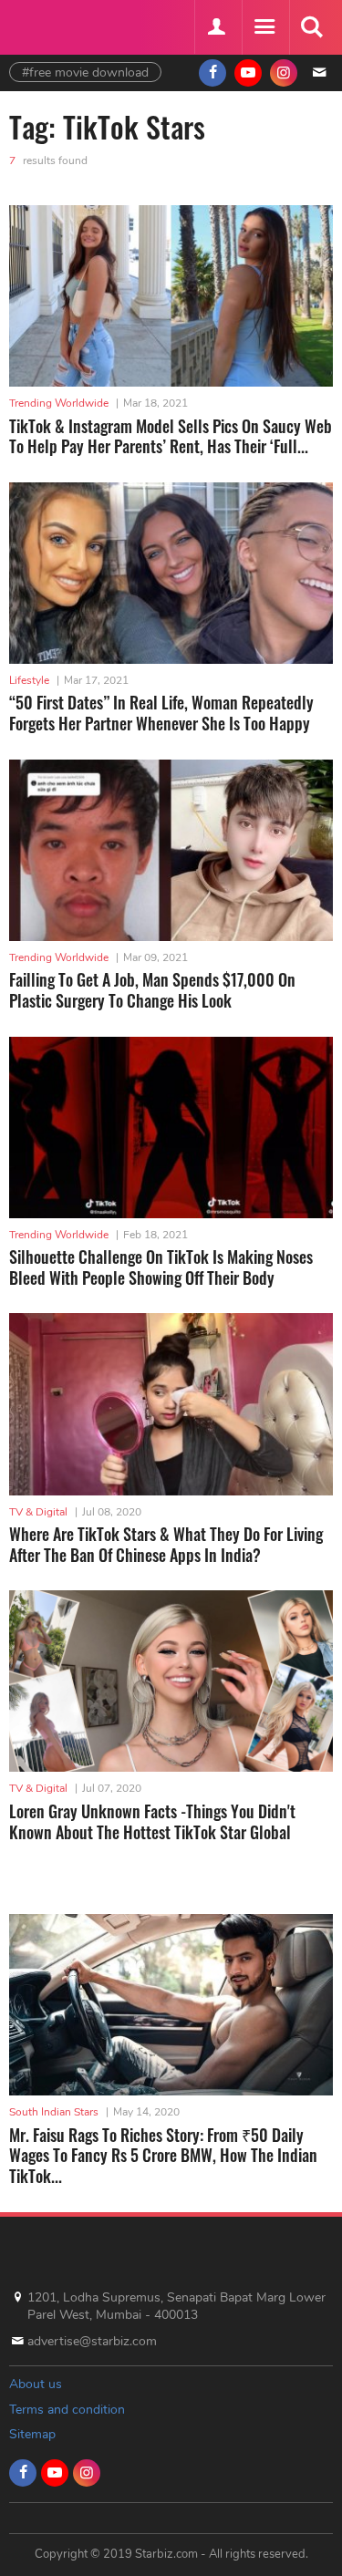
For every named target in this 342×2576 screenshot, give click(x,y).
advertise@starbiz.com (92, 2341)
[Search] (311, 27)
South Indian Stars (54, 2112)
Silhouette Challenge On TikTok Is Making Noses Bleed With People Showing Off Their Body (161, 1267)
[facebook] (212, 73)
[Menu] (264, 27)
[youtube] (248, 73)
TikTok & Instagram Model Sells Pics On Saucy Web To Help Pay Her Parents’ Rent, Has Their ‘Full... (171, 436)
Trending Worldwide (59, 403)
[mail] (319, 73)
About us (36, 2384)
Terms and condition (67, 2410)
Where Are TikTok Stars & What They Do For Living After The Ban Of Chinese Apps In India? (166, 1544)
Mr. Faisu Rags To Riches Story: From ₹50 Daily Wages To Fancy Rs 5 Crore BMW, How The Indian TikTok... (163, 2155)
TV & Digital (38, 1512)
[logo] (55, 25)
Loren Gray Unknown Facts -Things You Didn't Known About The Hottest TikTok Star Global (152, 1821)
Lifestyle (29, 680)
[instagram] (284, 73)
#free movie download (85, 72)
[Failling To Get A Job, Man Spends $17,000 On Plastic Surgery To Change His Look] (171, 850)
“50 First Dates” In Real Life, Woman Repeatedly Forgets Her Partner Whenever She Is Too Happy (161, 713)
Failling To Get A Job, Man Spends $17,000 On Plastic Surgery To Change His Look (152, 990)
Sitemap (32, 2434)
